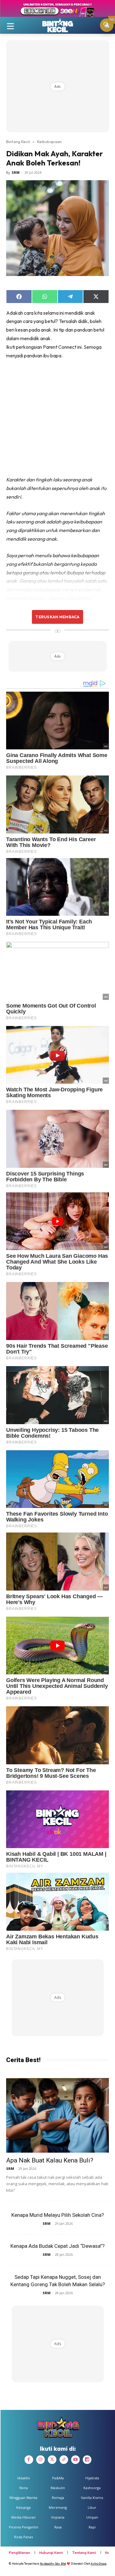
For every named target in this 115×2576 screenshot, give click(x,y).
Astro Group (99, 2564)
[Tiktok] (64, 2460)
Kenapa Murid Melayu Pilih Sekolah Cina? (58, 2215)
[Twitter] (52, 2460)
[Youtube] (75, 2460)
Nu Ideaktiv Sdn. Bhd (53, 2564)
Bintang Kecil (18, 142)
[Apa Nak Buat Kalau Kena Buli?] (57, 2115)
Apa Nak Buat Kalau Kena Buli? (50, 2160)
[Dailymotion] (87, 2460)
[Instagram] (40, 2460)
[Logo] (57, 25)
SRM (16, 172)
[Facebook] (29, 2460)
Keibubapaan (49, 142)
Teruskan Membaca (57, 617)
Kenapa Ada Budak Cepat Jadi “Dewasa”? (57, 2246)
